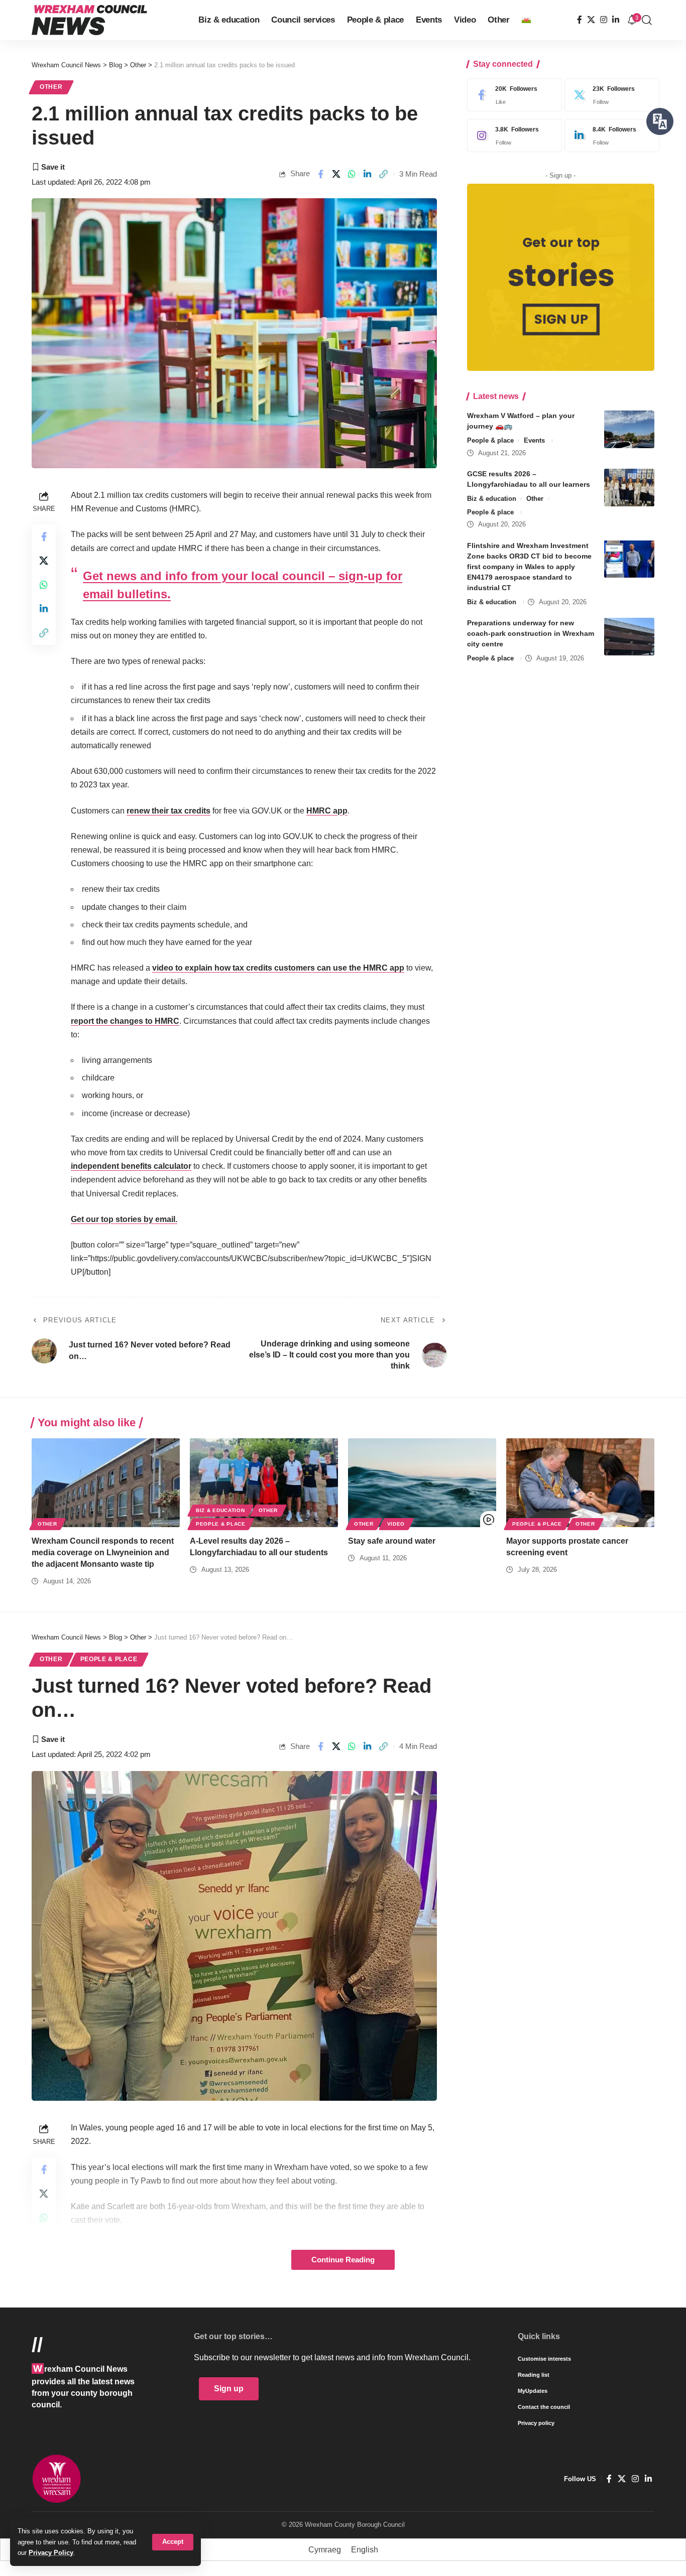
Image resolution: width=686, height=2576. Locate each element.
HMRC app (327, 811)
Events (534, 440)
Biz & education (492, 499)
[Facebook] (580, 20)
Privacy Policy (51, 2553)
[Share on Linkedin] (368, 174)
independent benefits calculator (131, 1166)
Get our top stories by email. (124, 1219)
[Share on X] (336, 174)
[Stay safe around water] (422, 1483)
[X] (591, 20)
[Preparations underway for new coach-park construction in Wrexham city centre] (629, 637)
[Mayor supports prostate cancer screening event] (580, 1483)
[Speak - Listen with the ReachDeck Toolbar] (660, 121)
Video (396, 1524)
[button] (173, 2542)
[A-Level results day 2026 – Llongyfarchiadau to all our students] (264, 1483)
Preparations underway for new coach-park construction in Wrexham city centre (531, 633)
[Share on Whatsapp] (352, 174)
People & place (490, 440)
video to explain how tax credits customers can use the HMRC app (278, 968)
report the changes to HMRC (125, 1021)
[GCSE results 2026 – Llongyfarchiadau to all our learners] (629, 488)
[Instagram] (604, 20)
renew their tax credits (168, 811)
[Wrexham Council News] (89, 20)
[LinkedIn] (616, 20)
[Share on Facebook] (320, 174)
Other (51, 87)
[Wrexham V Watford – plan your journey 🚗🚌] (629, 429)
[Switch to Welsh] (526, 20)
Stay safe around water (392, 1541)
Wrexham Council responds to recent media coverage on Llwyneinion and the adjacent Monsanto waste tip (103, 1552)
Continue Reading (343, 2260)
